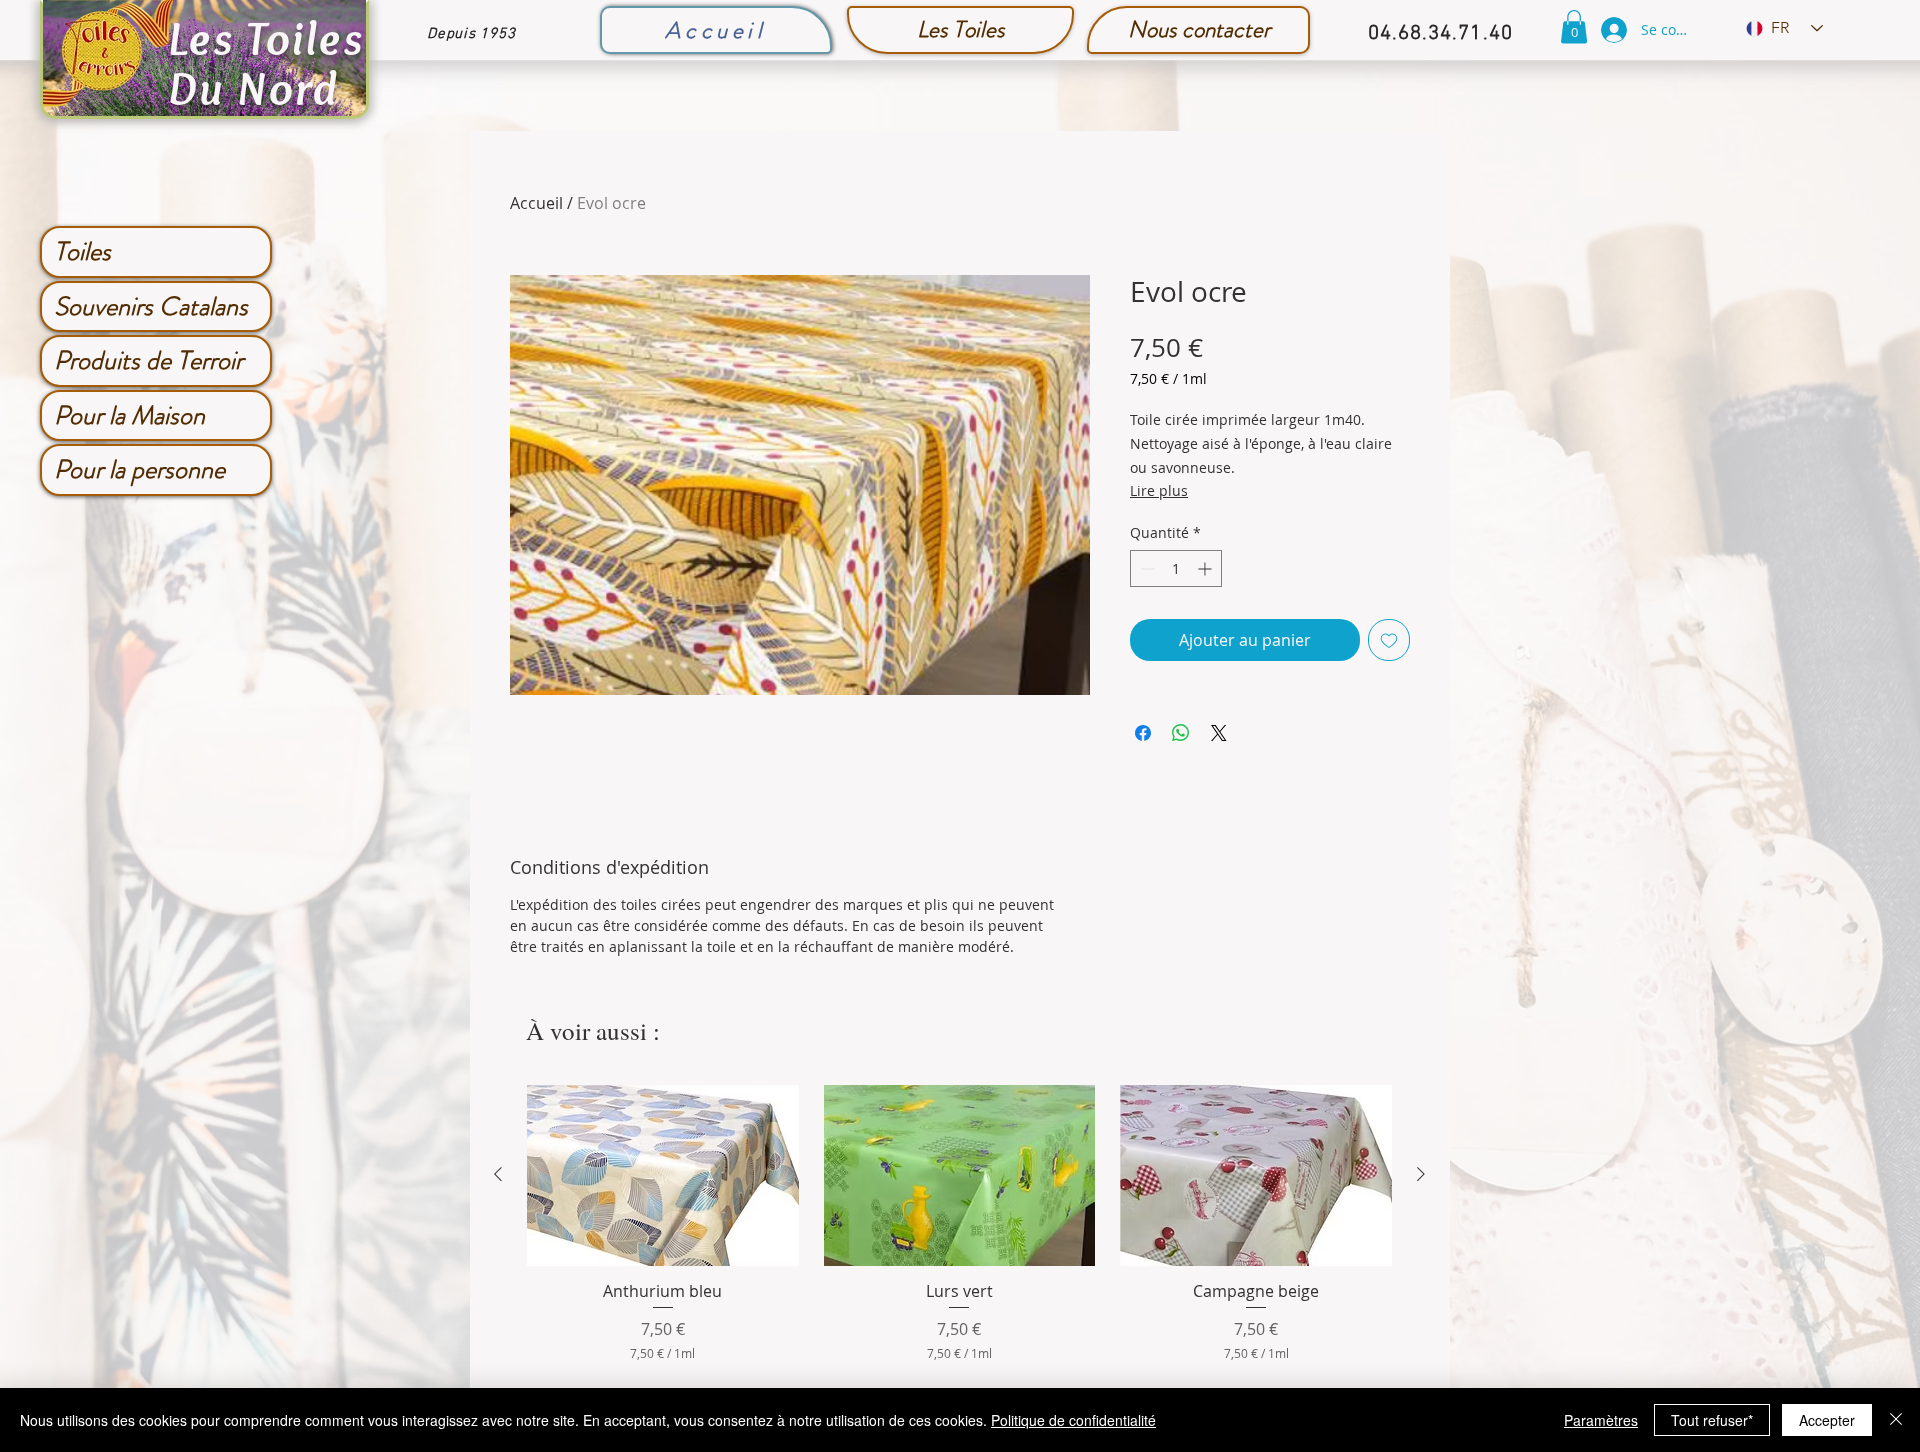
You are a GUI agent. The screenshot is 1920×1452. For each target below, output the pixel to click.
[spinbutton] (1176, 568)
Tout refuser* (1712, 1420)
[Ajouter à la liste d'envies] (1389, 640)
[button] (1574, 26)
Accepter (1827, 1420)
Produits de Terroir (148, 360)
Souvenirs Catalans (151, 306)
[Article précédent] (498, 1174)
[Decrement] (1145, 568)
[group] (959, 1223)
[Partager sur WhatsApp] (1181, 733)
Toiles (82, 251)
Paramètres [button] (1601, 1420)
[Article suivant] (1421, 1174)
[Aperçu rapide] (663, 1175)
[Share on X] (1219, 733)
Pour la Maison (129, 415)
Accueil (536, 203)
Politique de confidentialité (1073, 1420)
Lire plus (1159, 490)
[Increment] (1206, 568)
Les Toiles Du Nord (266, 63)
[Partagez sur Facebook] (1143, 733)
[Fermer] (1896, 1420)
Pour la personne (139, 469)
